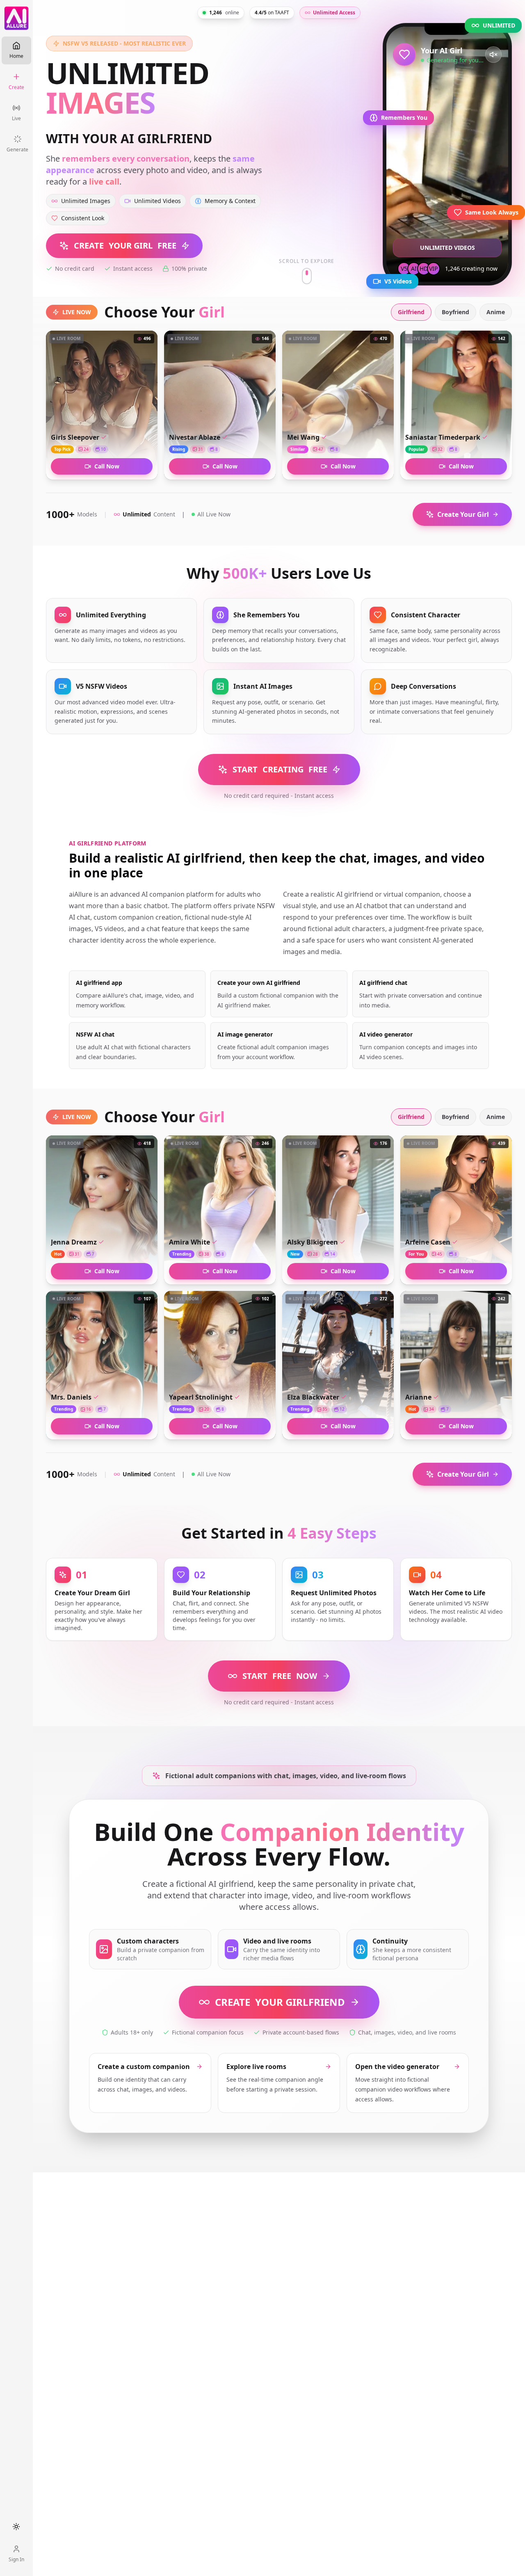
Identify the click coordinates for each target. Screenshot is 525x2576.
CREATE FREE (125, 245)
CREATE (280, 2002)
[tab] (411, 312)
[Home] (16, 18)
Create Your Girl (463, 514)
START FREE (280, 769)
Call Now (107, 466)
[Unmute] (493, 55)
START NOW (280, 1676)
